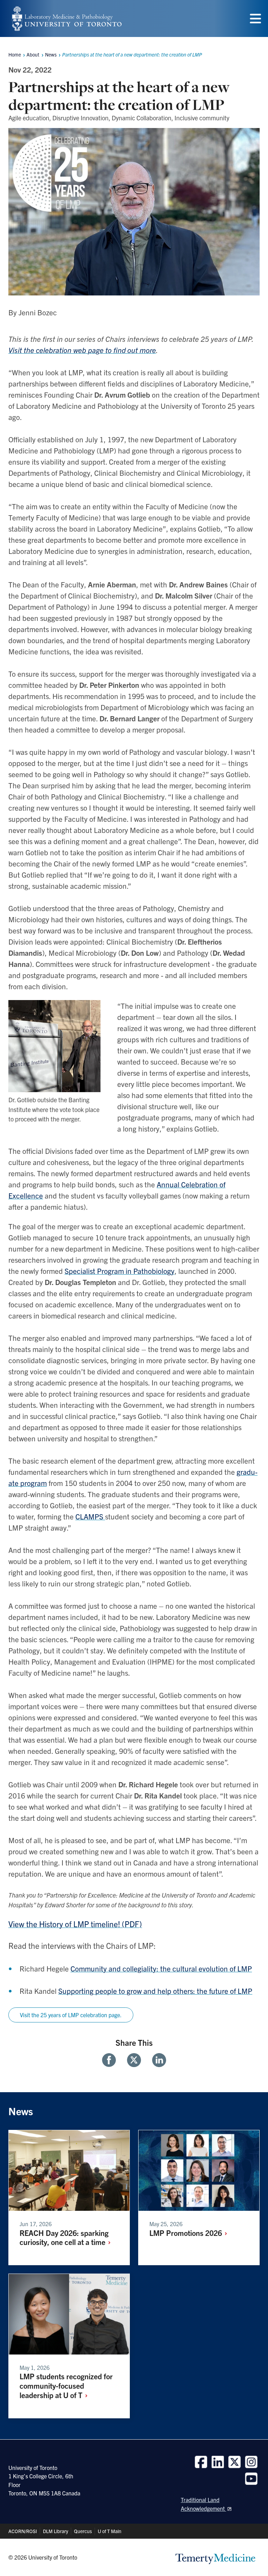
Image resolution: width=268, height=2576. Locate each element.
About (33, 54)
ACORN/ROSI (23, 2531)
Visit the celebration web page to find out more (82, 350)
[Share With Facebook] (112, 2060)
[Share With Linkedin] (156, 2060)
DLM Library (55, 2531)
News (51, 54)
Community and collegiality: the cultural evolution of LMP (161, 1968)
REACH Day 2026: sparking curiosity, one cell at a (64, 2237)
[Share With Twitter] (134, 2060)
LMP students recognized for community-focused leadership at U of (66, 2385)
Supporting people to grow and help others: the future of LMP (155, 1991)
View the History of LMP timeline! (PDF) (75, 1924)
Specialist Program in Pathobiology (120, 1271)
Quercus (83, 2531)
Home (15, 54)
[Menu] (255, 19)
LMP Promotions (187, 2233)
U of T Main (110, 2531)
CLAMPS (90, 1516)
